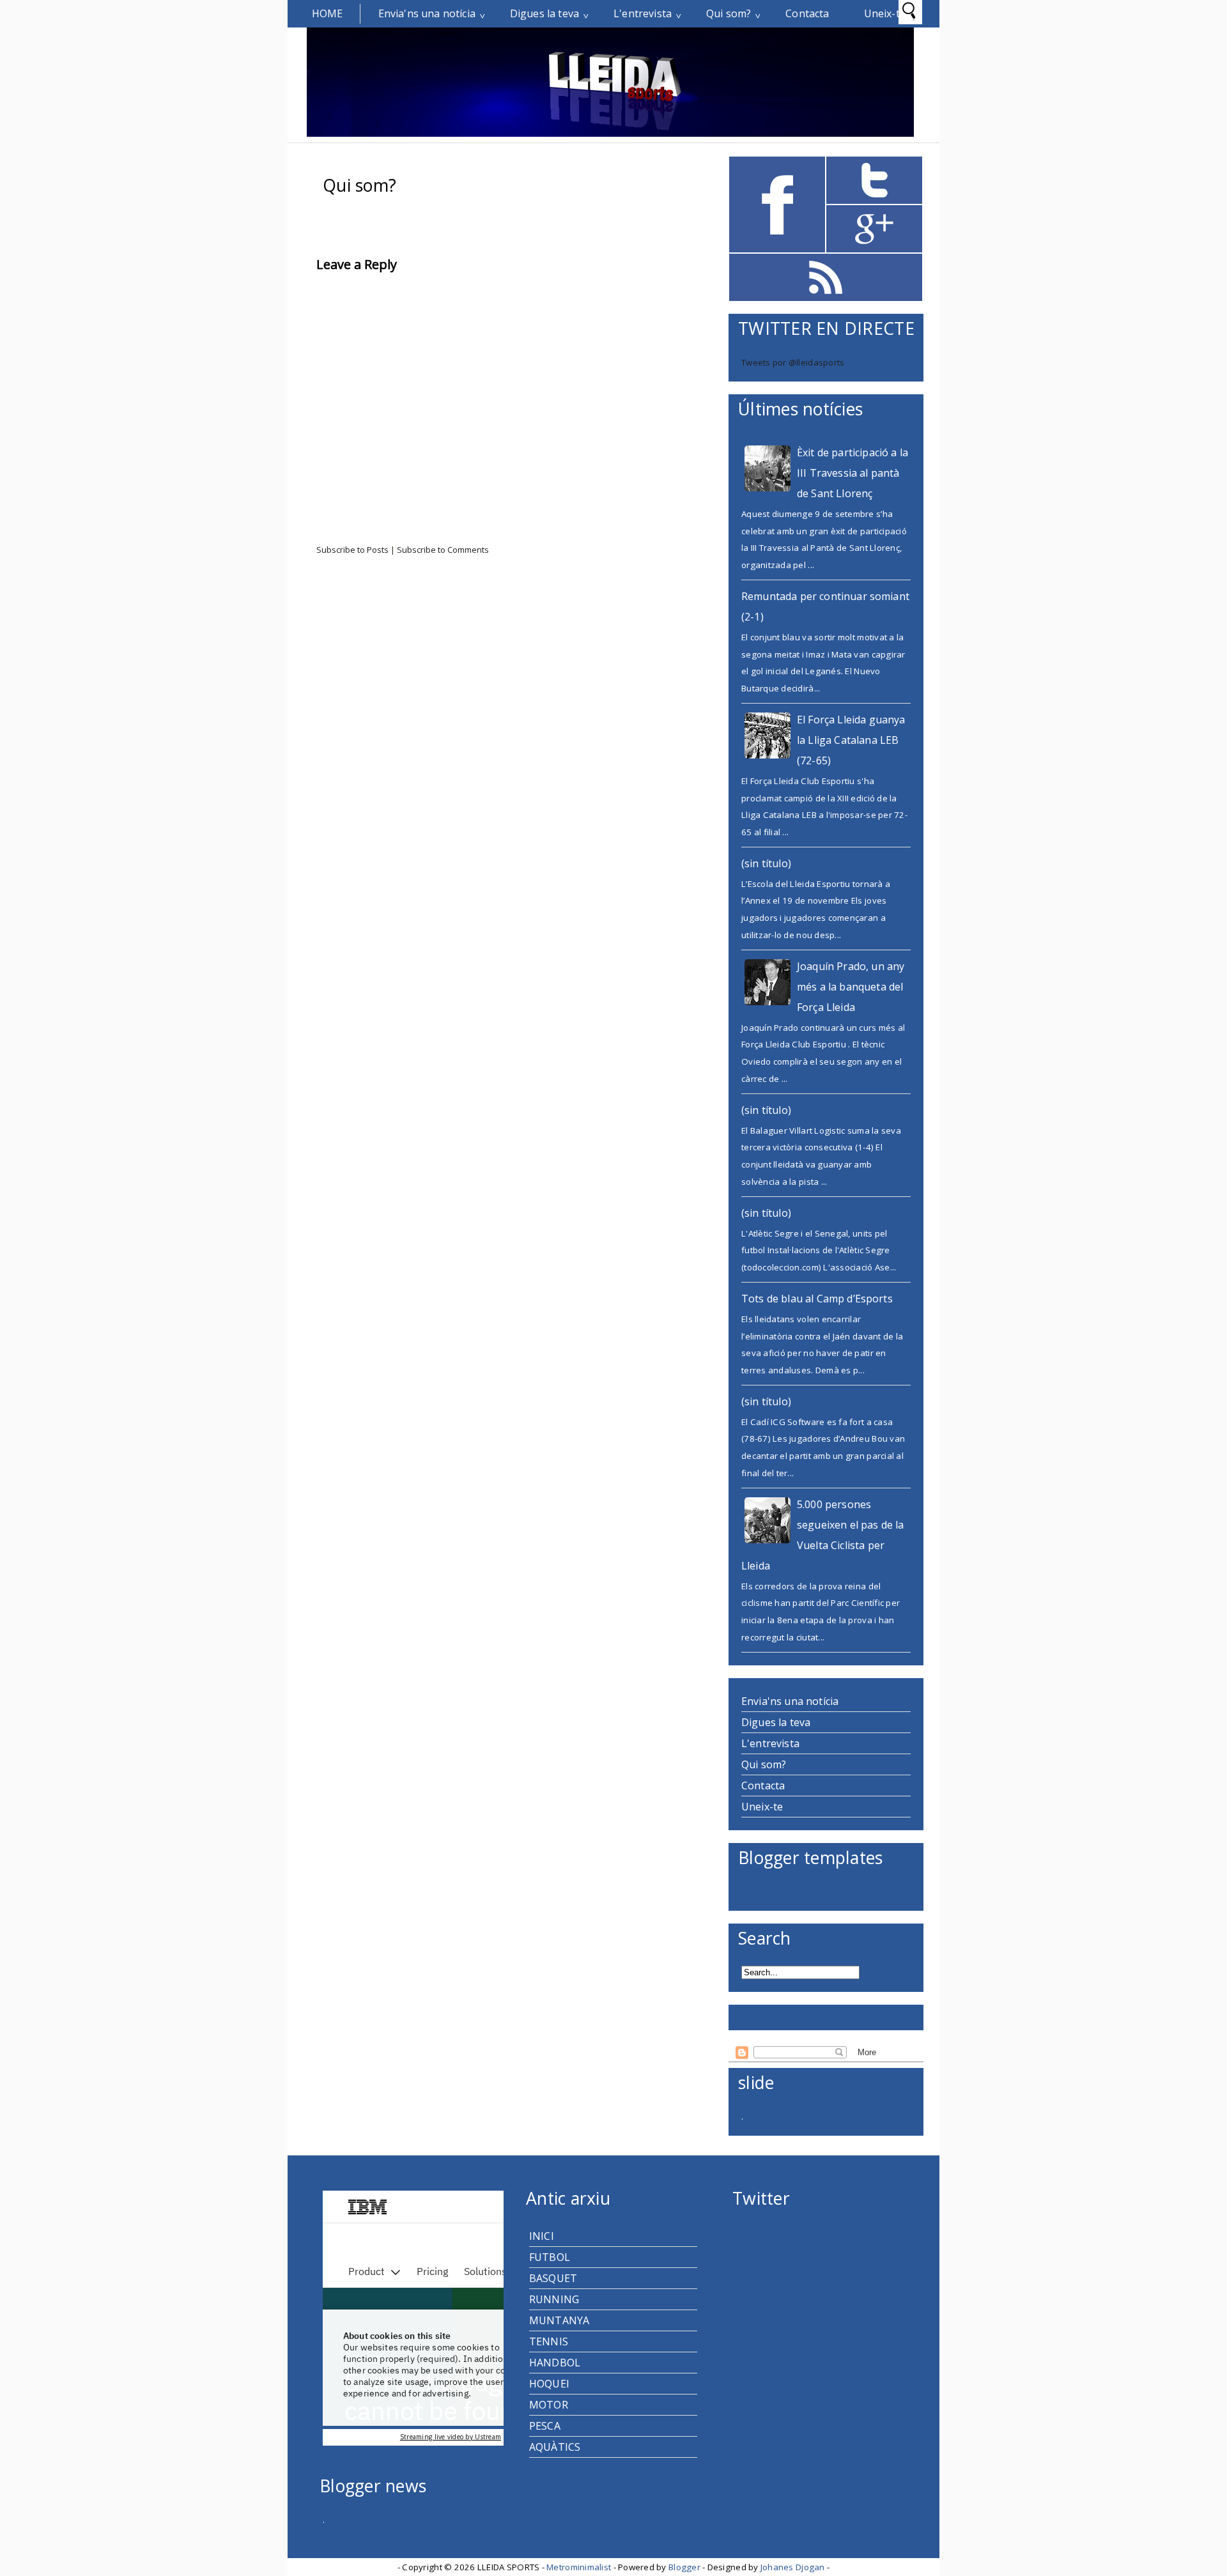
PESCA (545, 2426)
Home (328, 13)
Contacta (807, 13)
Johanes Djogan (794, 2567)
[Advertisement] (399, 661)
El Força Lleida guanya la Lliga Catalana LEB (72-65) (851, 740)
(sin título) (766, 863)
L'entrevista (643, 13)
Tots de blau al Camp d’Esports (817, 1299)
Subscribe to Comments (443, 550)
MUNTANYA (559, 2320)
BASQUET (553, 2278)
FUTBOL (550, 2257)
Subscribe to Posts (353, 550)
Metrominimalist (580, 2567)
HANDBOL (555, 2363)
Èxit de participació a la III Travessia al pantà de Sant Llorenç (853, 473)
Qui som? (729, 13)
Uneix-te (885, 13)
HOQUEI (549, 2384)
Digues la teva (544, 13)
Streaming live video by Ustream (451, 2437)
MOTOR (549, 2405)
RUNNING (554, 2299)
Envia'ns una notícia (427, 13)
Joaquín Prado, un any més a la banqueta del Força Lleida (851, 987)
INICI (542, 2236)
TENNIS (549, 2341)
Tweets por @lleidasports (793, 362)
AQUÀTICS (555, 2447)
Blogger (685, 2567)
